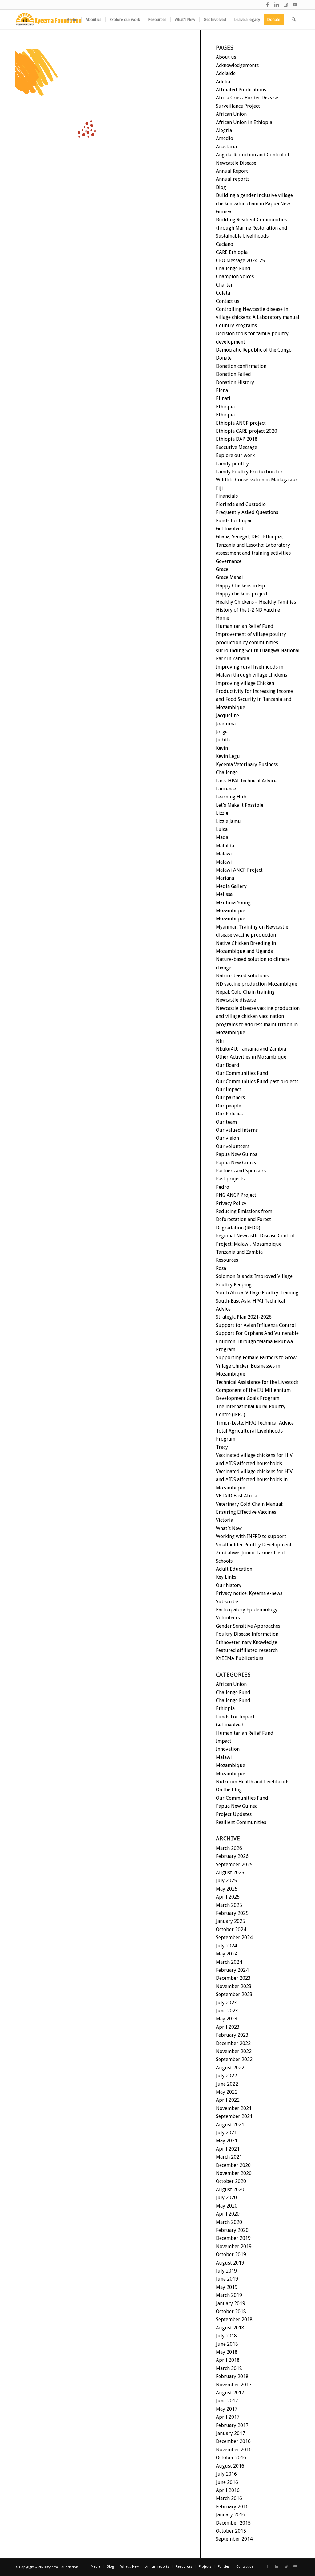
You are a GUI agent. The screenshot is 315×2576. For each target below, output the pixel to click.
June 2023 (227, 2011)
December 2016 (233, 2441)
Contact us (228, 301)
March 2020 (229, 2222)
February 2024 (232, 1970)
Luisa (222, 829)
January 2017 (231, 2433)
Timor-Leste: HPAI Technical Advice (255, 1423)
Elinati (223, 398)
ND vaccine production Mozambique (257, 984)
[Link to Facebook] (267, 5)
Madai (223, 837)
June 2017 (227, 2401)
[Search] (294, 20)
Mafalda (225, 846)
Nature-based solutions (242, 976)
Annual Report (232, 171)
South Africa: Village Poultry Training (257, 1293)
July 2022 (226, 2076)
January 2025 (231, 1921)
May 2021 (227, 2141)
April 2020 (228, 2214)
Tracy (222, 1447)
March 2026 (229, 1848)
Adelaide (226, 73)
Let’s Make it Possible (240, 805)
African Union (231, 114)
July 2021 (226, 2133)
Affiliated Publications (241, 90)
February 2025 (232, 1913)
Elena (222, 390)
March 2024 (229, 1962)
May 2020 (227, 2206)
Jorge (222, 732)
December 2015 (233, 2523)
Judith (223, 740)
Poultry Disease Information (247, 1634)
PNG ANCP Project (236, 1195)
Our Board (228, 1065)
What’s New (229, 1528)
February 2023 (232, 2035)
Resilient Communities (241, 1822)
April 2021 (228, 2149)
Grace (222, 569)
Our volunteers (233, 1146)
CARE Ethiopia (232, 252)
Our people (229, 1106)
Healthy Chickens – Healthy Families (256, 602)
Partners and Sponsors (241, 1171)
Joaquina (226, 724)
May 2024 (227, 1954)
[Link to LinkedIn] (276, 5)
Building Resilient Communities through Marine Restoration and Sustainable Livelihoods (252, 228)
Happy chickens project (242, 594)
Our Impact (229, 1089)
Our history (229, 1585)
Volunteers (228, 1618)
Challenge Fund (233, 269)
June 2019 (227, 2279)
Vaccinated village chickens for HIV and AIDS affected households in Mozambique (254, 1480)
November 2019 (234, 2246)
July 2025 (226, 1881)
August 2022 (230, 2068)
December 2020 (233, 2165)
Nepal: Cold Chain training (245, 992)
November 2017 (234, 2385)
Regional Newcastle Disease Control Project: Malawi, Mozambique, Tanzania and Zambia (255, 1244)
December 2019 (233, 2238)
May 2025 (227, 1889)
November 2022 (234, 2051)
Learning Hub (231, 797)
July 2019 (226, 2271)
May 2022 (227, 2092)
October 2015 (231, 2531)
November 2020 (234, 2173)
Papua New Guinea (237, 1154)
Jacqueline (227, 715)
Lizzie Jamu (228, 821)
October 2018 (231, 2311)
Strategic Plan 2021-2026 (244, 1317)
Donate (224, 358)
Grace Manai (229, 577)
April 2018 (228, 2360)
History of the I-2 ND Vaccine (248, 610)
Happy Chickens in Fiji (241, 586)
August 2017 (230, 2393)
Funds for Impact (235, 521)
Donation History (235, 382)
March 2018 (229, 2368)
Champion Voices (235, 277)
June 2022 (227, 2084)
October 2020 (231, 2181)
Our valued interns (237, 1130)
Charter (224, 285)
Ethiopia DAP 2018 (237, 439)
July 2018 (226, 2336)
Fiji (219, 488)
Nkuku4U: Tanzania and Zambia (251, 1049)
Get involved (230, 1725)
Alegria (224, 130)
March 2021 (229, 2157)
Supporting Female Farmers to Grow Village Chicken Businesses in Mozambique (256, 1366)
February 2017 (232, 2425)
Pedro (223, 1187)
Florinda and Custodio (241, 504)
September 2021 (234, 2116)
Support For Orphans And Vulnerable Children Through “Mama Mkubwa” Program (257, 1341)
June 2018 (227, 2344)
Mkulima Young (233, 903)
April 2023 (228, 2027)
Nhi (220, 1041)
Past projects (230, 1179)
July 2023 (226, 2003)
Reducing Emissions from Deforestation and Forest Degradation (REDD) (244, 1220)
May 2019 (227, 2287)
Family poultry (232, 464)
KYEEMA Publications (240, 1658)
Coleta (223, 293)
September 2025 (234, 1865)
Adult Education (234, 1569)
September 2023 (234, 1994)
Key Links (226, 1577)
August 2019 (230, 2263)
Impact (224, 1741)
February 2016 (232, 2507)
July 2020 (226, 2198)
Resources (227, 1260)
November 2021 (234, 2108)
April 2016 (228, 2490)
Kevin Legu (228, 756)
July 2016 (226, 2474)
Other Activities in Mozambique (251, 1057)
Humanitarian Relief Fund (245, 626)
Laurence (226, 789)
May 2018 (227, 2352)
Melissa (224, 894)
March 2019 (229, 2295)
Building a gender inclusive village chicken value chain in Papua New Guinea (254, 203)
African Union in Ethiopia (244, 122)
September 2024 (234, 1937)
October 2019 (231, 2255)
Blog (221, 187)
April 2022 (228, 2100)
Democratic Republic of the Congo (254, 350)
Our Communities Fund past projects (257, 1081)
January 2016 (231, 2515)
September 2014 (234, 2539)
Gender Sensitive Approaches (248, 1626)
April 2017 (228, 2417)
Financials (227, 496)
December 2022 (233, 2043)
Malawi (224, 854)
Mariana (225, 878)
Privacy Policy (231, 1203)
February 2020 (232, 2230)
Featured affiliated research (247, 1650)
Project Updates (234, 1814)
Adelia (223, 82)
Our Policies (229, 1114)
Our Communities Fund (242, 1073)
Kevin (222, 748)
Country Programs (236, 326)
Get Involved (230, 529)
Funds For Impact (235, 1717)
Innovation (228, 1749)
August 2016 (230, 2466)
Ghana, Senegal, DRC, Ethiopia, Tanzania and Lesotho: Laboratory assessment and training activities (253, 545)
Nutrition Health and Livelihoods (253, 1782)
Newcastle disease (236, 1000)
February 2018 (232, 2376)
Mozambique (231, 911)
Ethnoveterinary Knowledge (247, 1642)
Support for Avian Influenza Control (256, 1325)
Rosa (221, 1268)
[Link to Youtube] (295, 5)
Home (223, 618)
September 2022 (234, 2059)
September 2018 (234, 2319)
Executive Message (237, 447)
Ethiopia (225, 407)
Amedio (225, 138)
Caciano (225, 244)
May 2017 (227, 2409)
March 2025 (229, 1905)
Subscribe (227, 1602)
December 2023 (233, 1978)
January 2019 (231, 2303)
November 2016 (234, 2450)
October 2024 (231, 1929)
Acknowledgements (237, 65)
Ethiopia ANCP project (241, 423)
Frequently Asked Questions (247, 512)
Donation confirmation (241, 366)
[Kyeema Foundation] (49, 20)
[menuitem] (72, 20)
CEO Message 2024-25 (240, 261)
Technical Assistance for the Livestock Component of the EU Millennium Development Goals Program (257, 1390)
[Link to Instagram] (286, 5)
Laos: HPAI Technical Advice (246, 781)
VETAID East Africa (237, 1496)
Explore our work (235, 455)
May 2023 (227, 2019)
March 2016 (229, 2498)
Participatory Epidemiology (247, 1610)
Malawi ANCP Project (239, 870)
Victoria (225, 1520)
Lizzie (222, 813)
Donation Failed (233, 374)
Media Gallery (231, 886)
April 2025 (228, 1897)
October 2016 (231, 2458)
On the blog (229, 1790)
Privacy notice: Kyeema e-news (249, 1593)
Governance (229, 561)
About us (226, 57)
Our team (226, 1122)
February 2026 (232, 1856)
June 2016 (227, 2482)
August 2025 (230, 1873)
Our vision (227, 1138)
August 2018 (230, 2328)
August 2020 (230, 2190)
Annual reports (233, 179)
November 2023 (234, 1986)
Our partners (230, 1097)
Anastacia (226, 147)
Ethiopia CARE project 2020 (247, 431)
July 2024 (226, 1946)
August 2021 (230, 2125)
